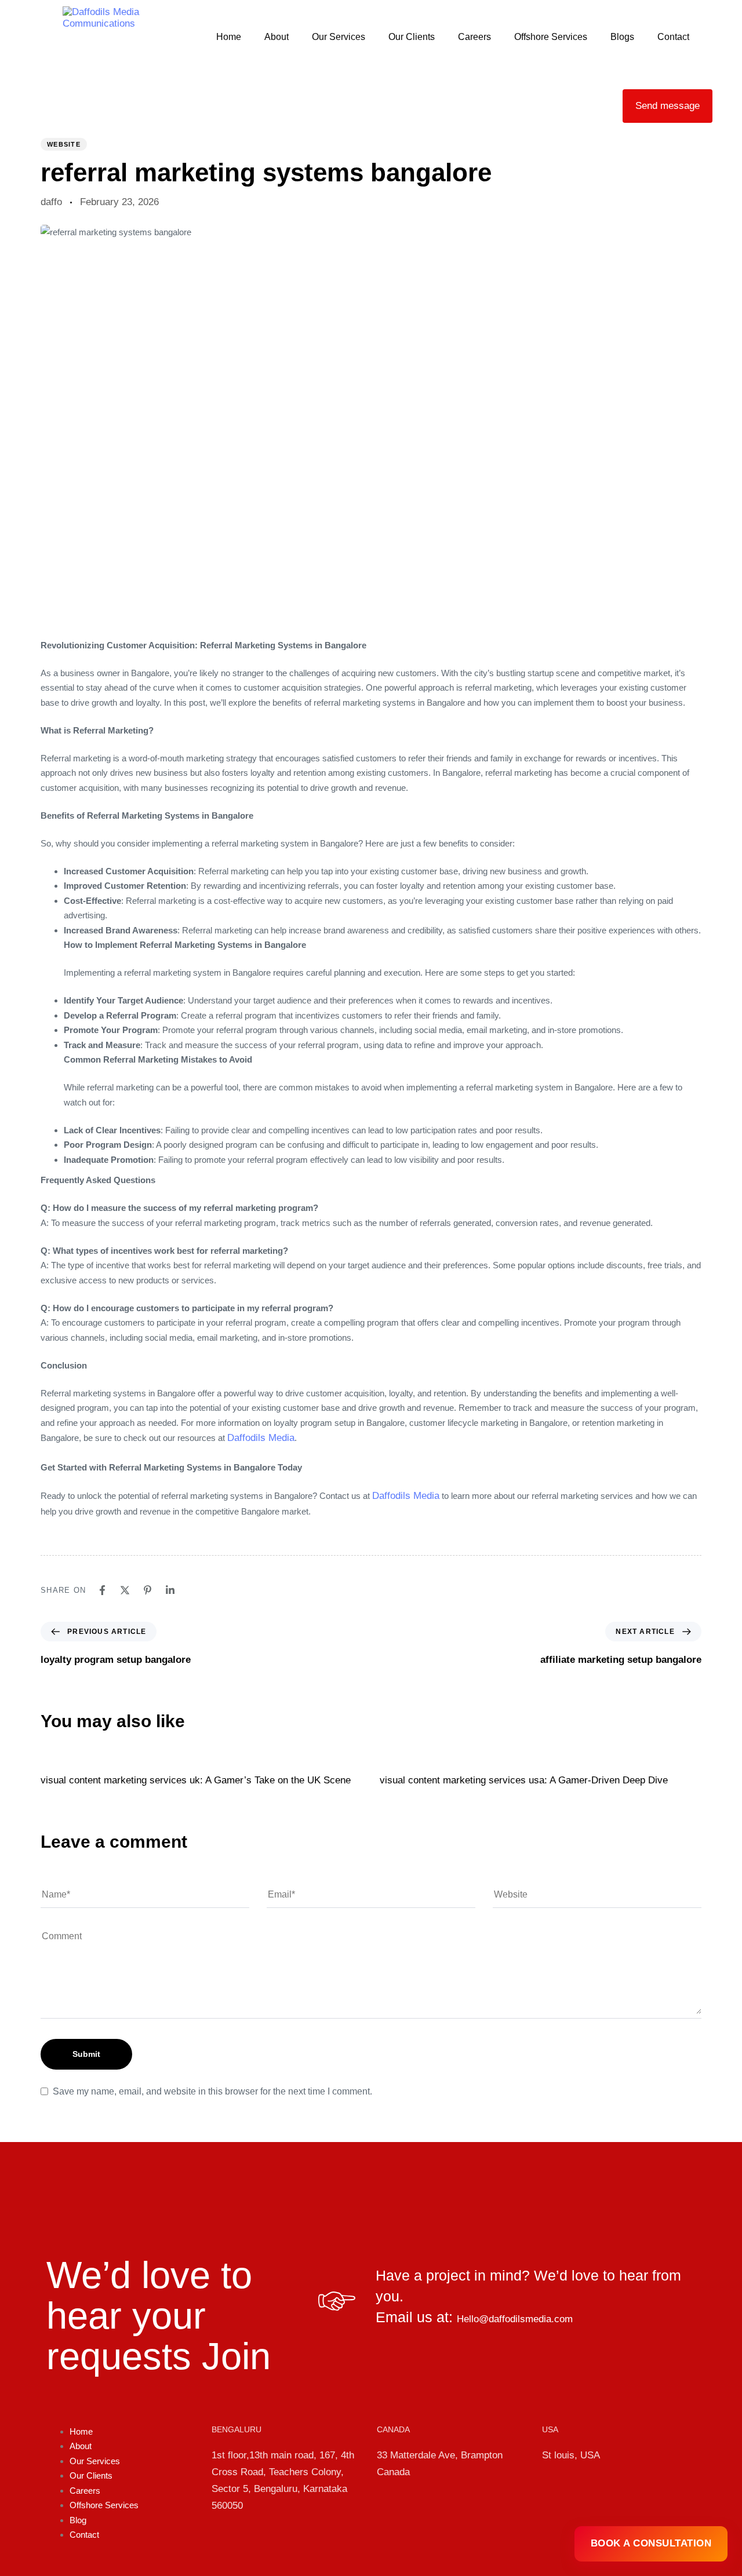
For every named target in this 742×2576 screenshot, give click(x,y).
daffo (51, 202)
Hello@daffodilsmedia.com (515, 2319)
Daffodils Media (261, 1438)
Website (64, 144)
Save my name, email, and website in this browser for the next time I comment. (212, 2091)
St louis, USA (571, 2455)
